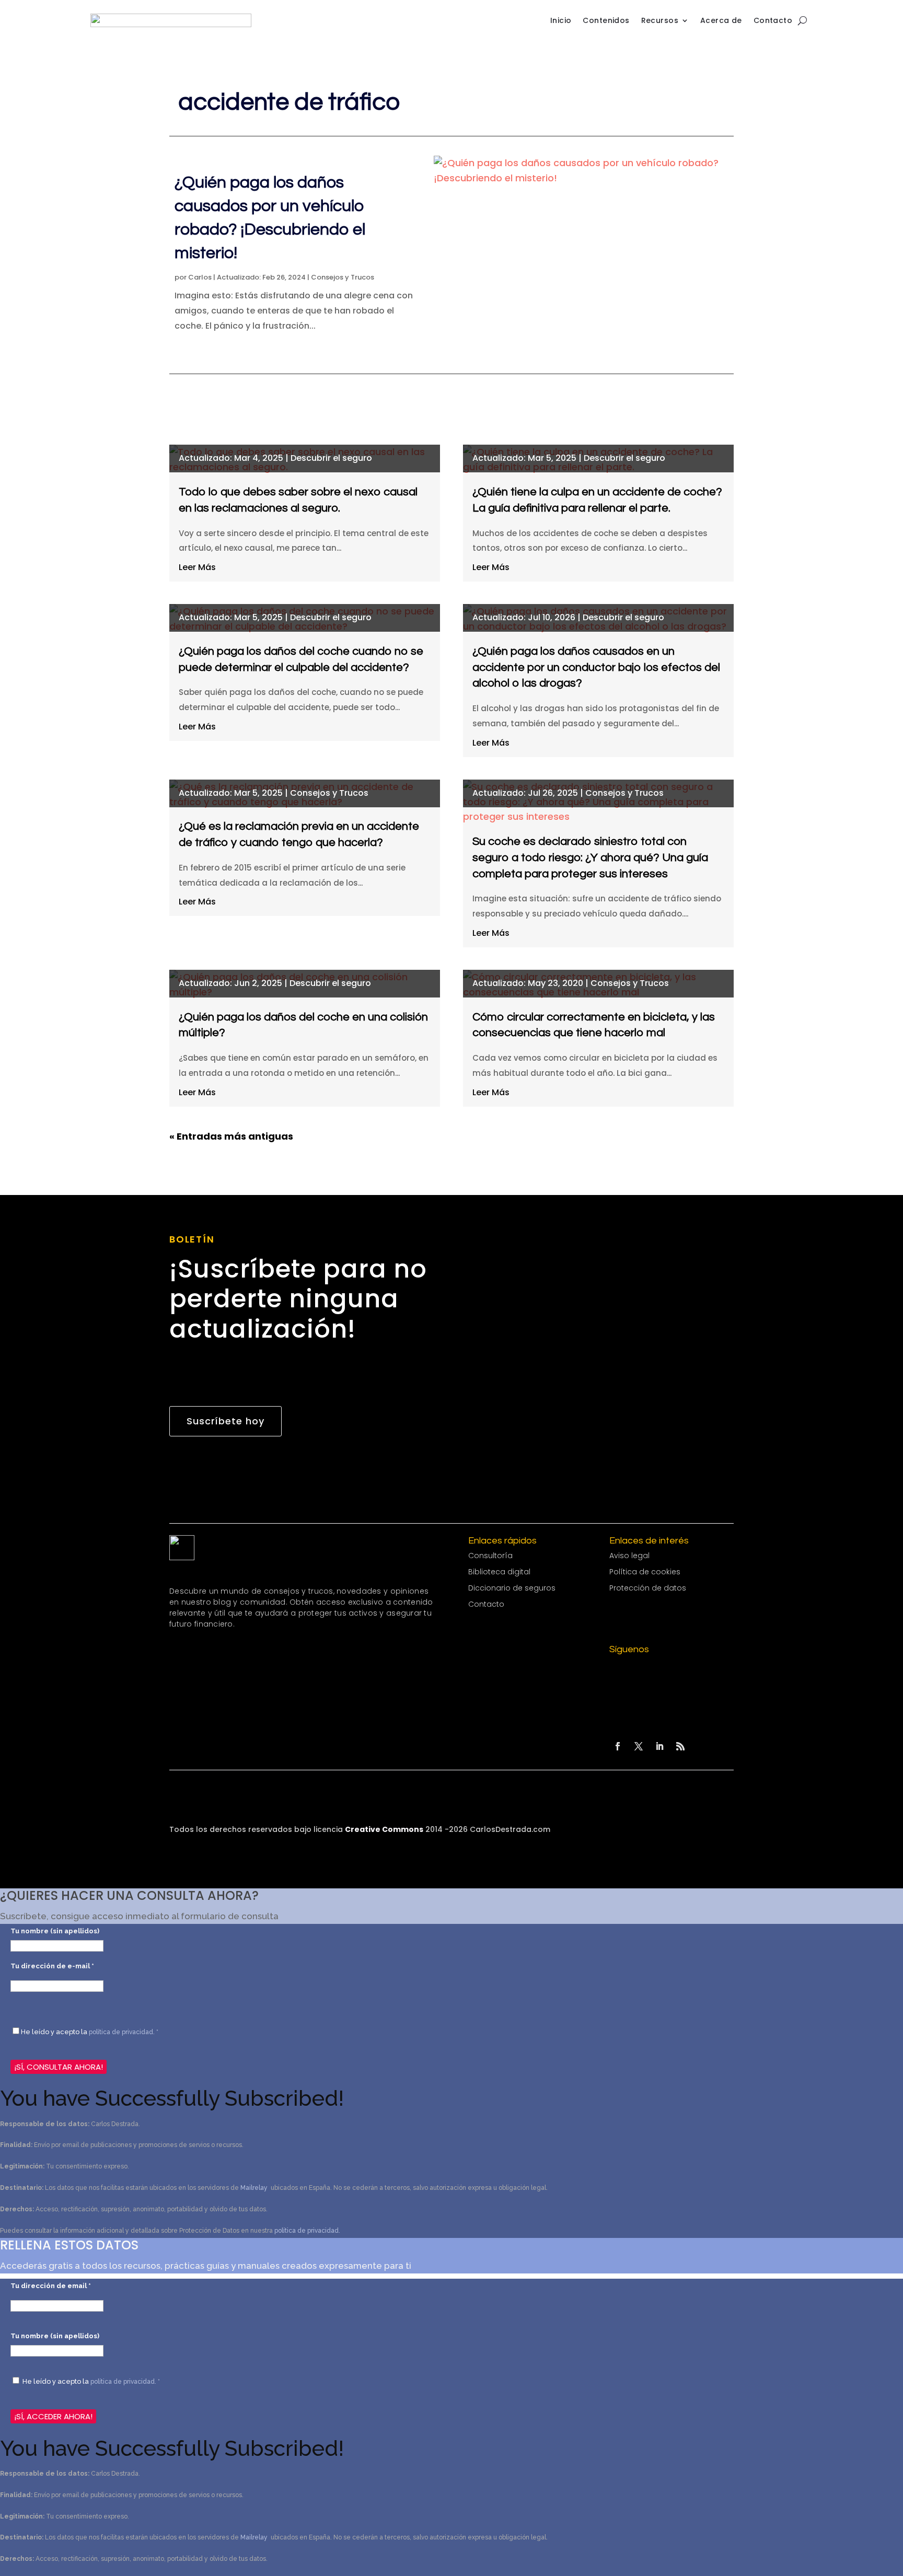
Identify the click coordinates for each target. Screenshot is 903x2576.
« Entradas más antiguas (231, 1136)
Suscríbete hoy (225, 1421)
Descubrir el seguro (331, 458)
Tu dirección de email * (51, 2286)
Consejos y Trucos (343, 277)
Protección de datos (648, 1588)
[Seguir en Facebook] (618, 1746)
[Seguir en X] (639, 1746)
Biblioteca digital (499, 1572)
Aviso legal (629, 1556)
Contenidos (606, 20)
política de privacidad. (307, 2231)
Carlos (200, 277)
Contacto (773, 20)
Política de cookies (645, 1572)
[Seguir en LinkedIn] (659, 1746)
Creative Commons (384, 1829)
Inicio (561, 20)
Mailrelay (255, 2188)
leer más (197, 567)
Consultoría (490, 1556)
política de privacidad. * (124, 2032)
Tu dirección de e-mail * (52, 1966)
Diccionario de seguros (512, 1588)
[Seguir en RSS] (680, 1746)
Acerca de (721, 20)
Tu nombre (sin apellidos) (55, 1931)
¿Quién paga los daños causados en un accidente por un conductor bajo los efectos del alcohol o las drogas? (596, 668)
